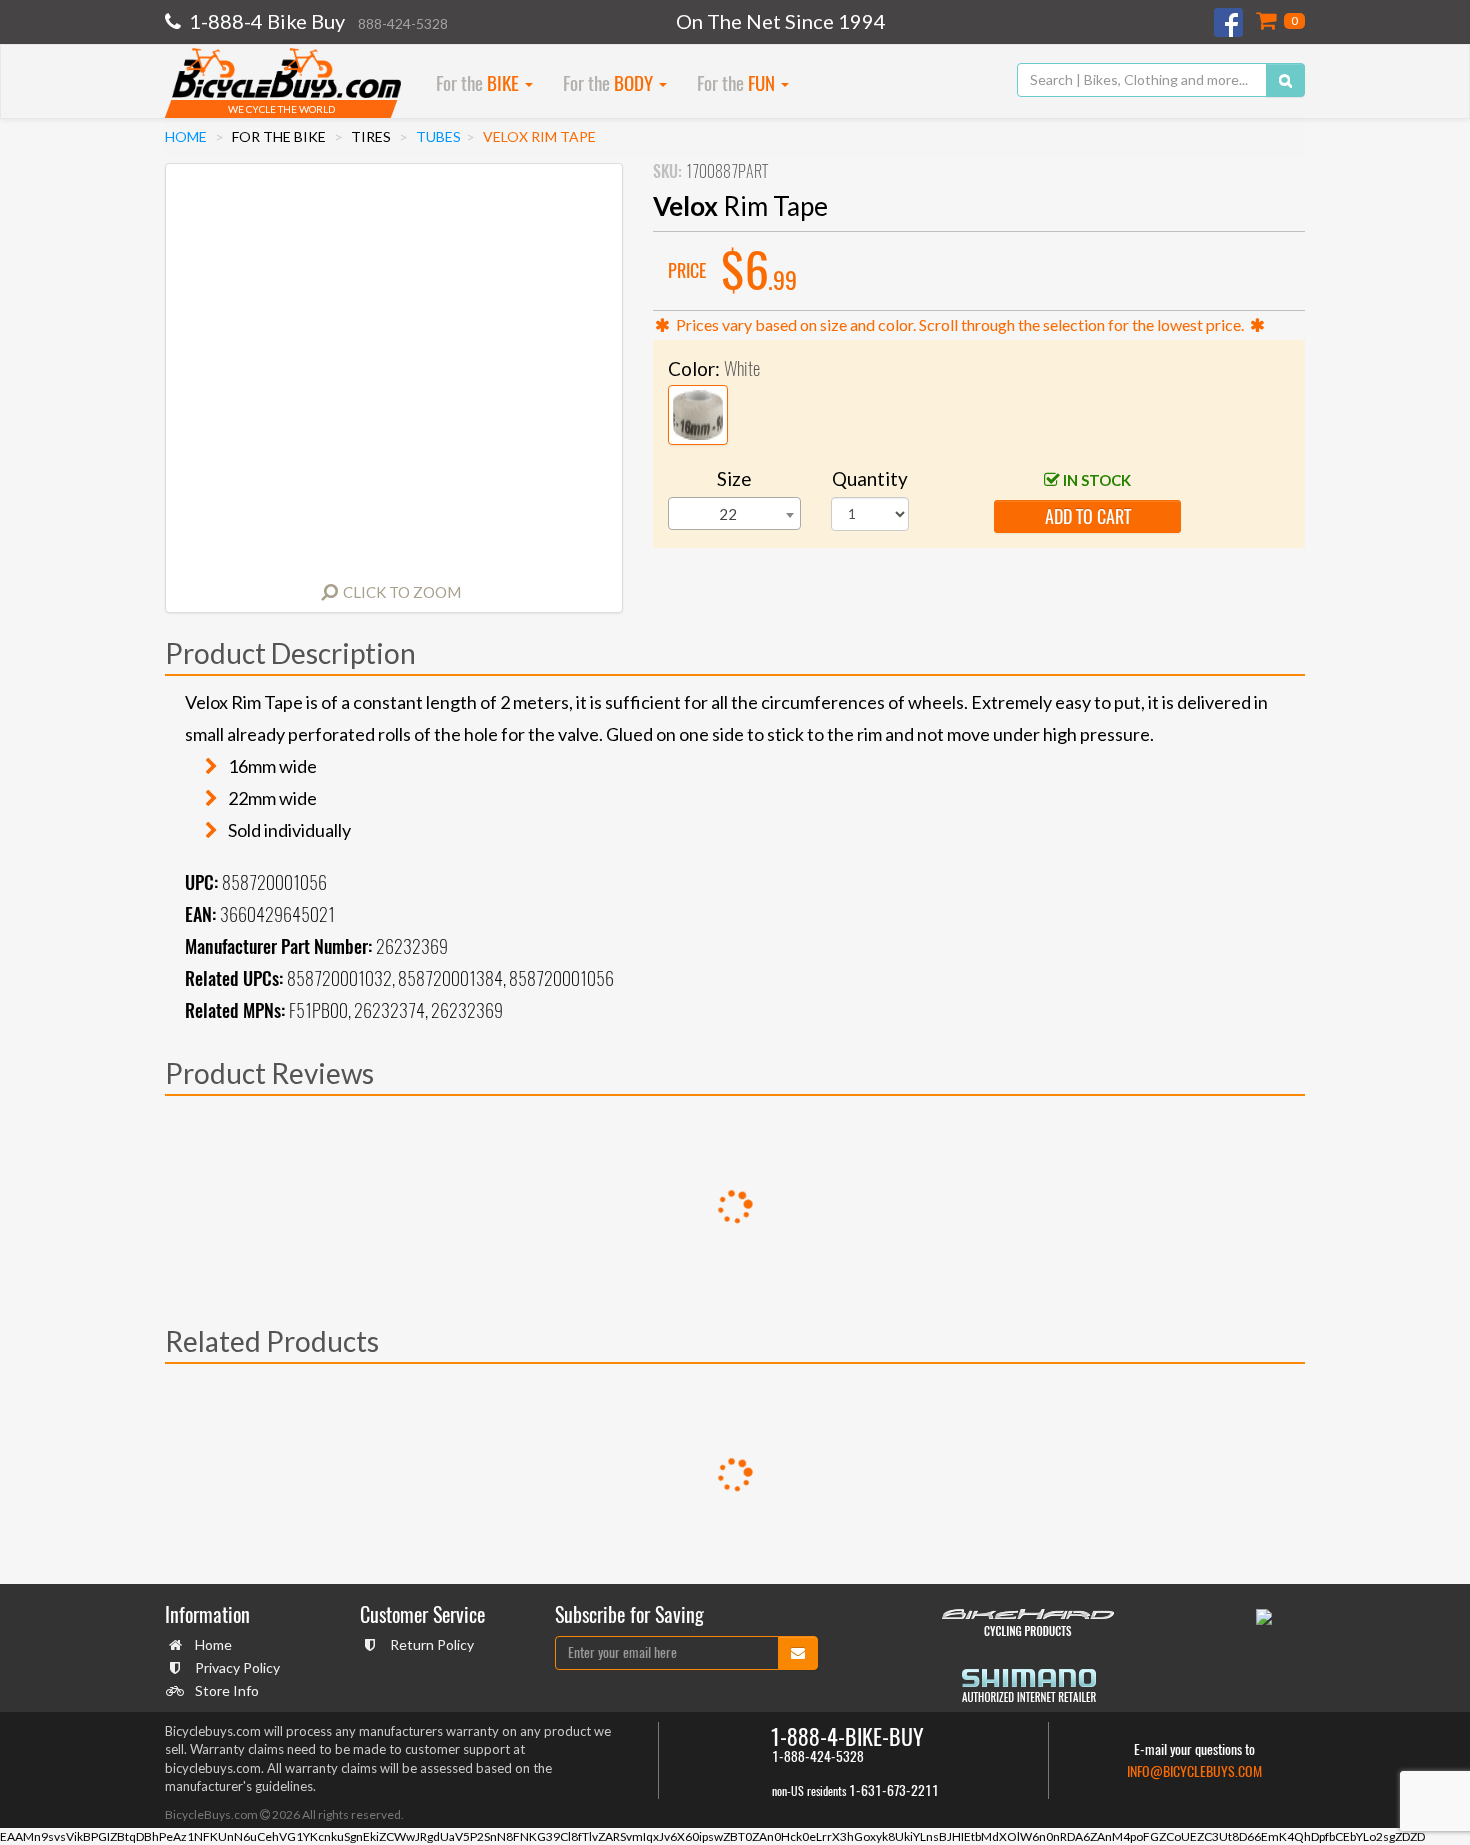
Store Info (227, 1690)
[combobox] (734, 513)
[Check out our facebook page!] (1230, 22)
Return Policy (432, 1644)
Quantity (870, 478)
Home (186, 136)
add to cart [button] (1088, 516)
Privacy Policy (237, 1667)
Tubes (438, 136)
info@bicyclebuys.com (1194, 1771)
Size (734, 478)
